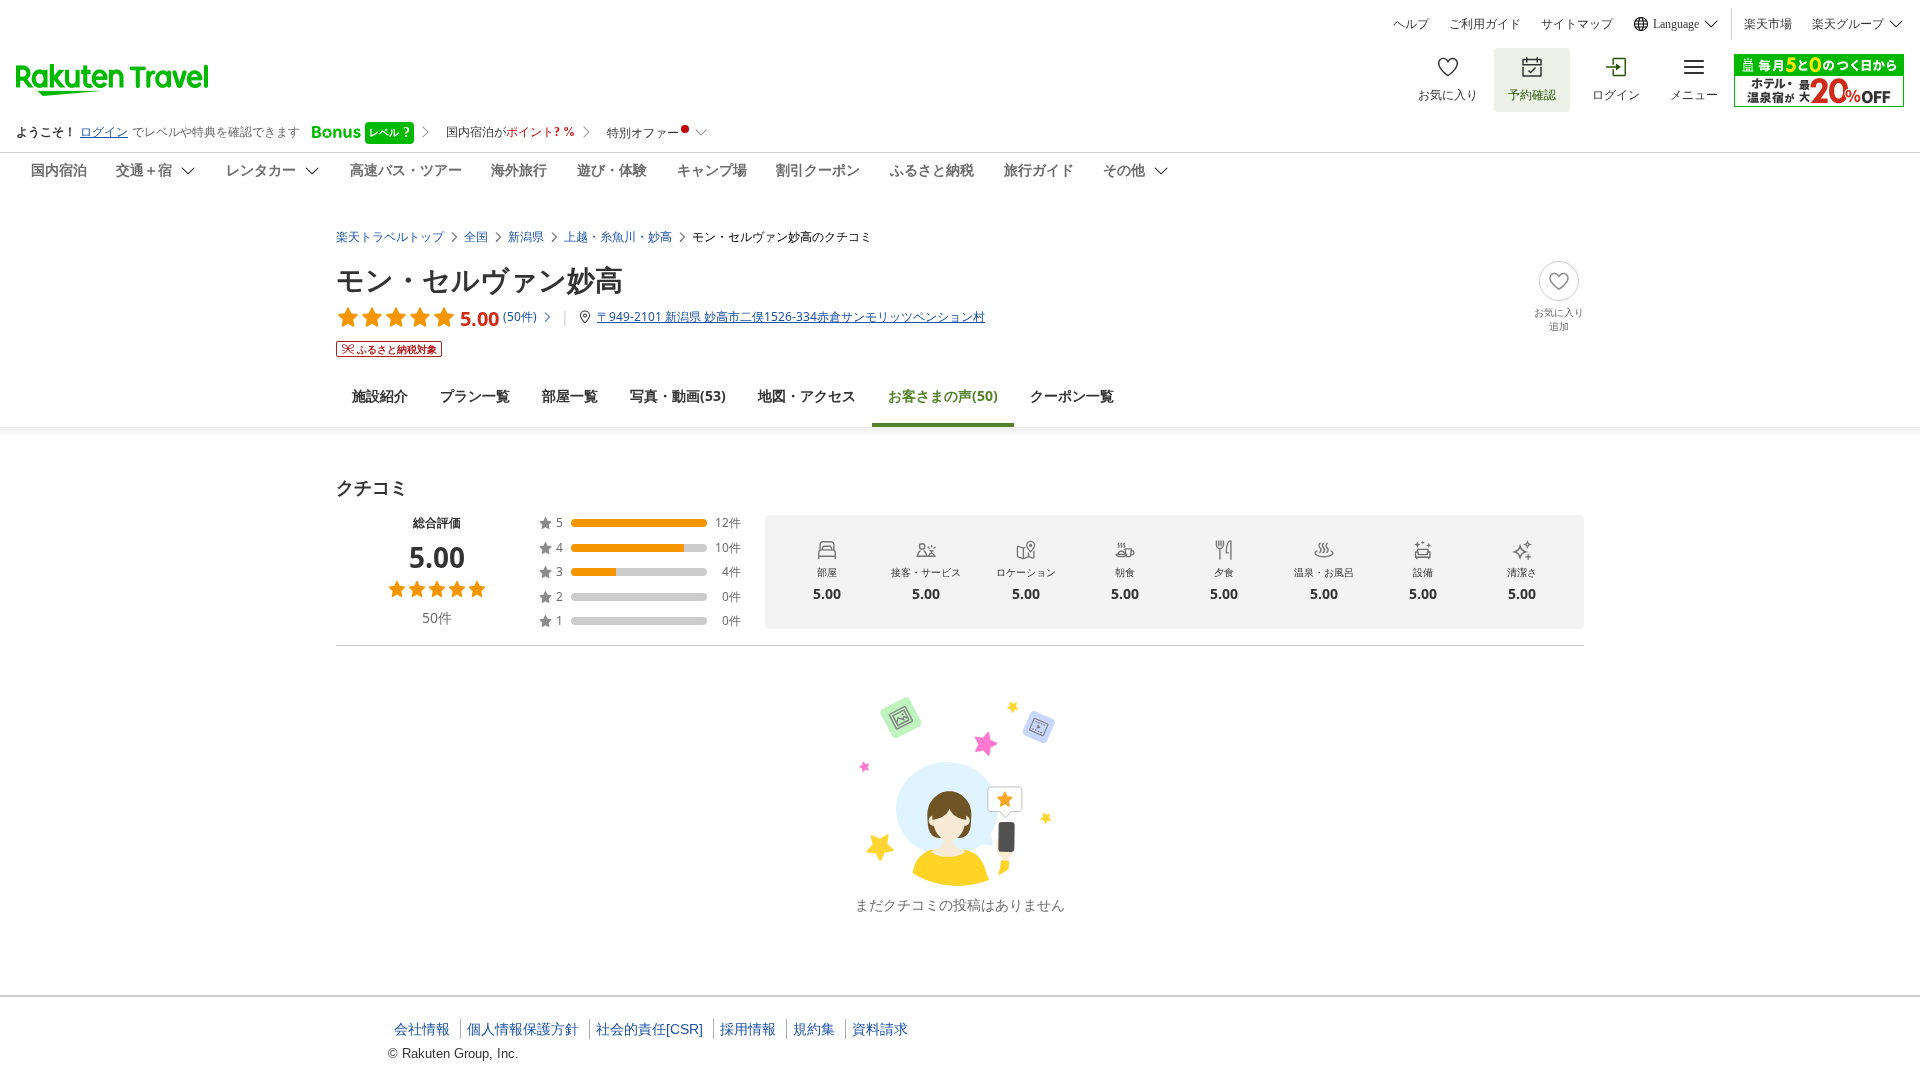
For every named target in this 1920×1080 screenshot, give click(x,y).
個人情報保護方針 (523, 1029)
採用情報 (748, 1029)
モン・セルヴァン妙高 (479, 279)
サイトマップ (1577, 24)
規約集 (814, 1029)
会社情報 (422, 1029)
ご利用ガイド (1485, 24)
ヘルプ (1411, 24)
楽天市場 (1768, 24)
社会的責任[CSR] (649, 1029)
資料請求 (880, 1029)
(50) (943, 395)
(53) (678, 395)
